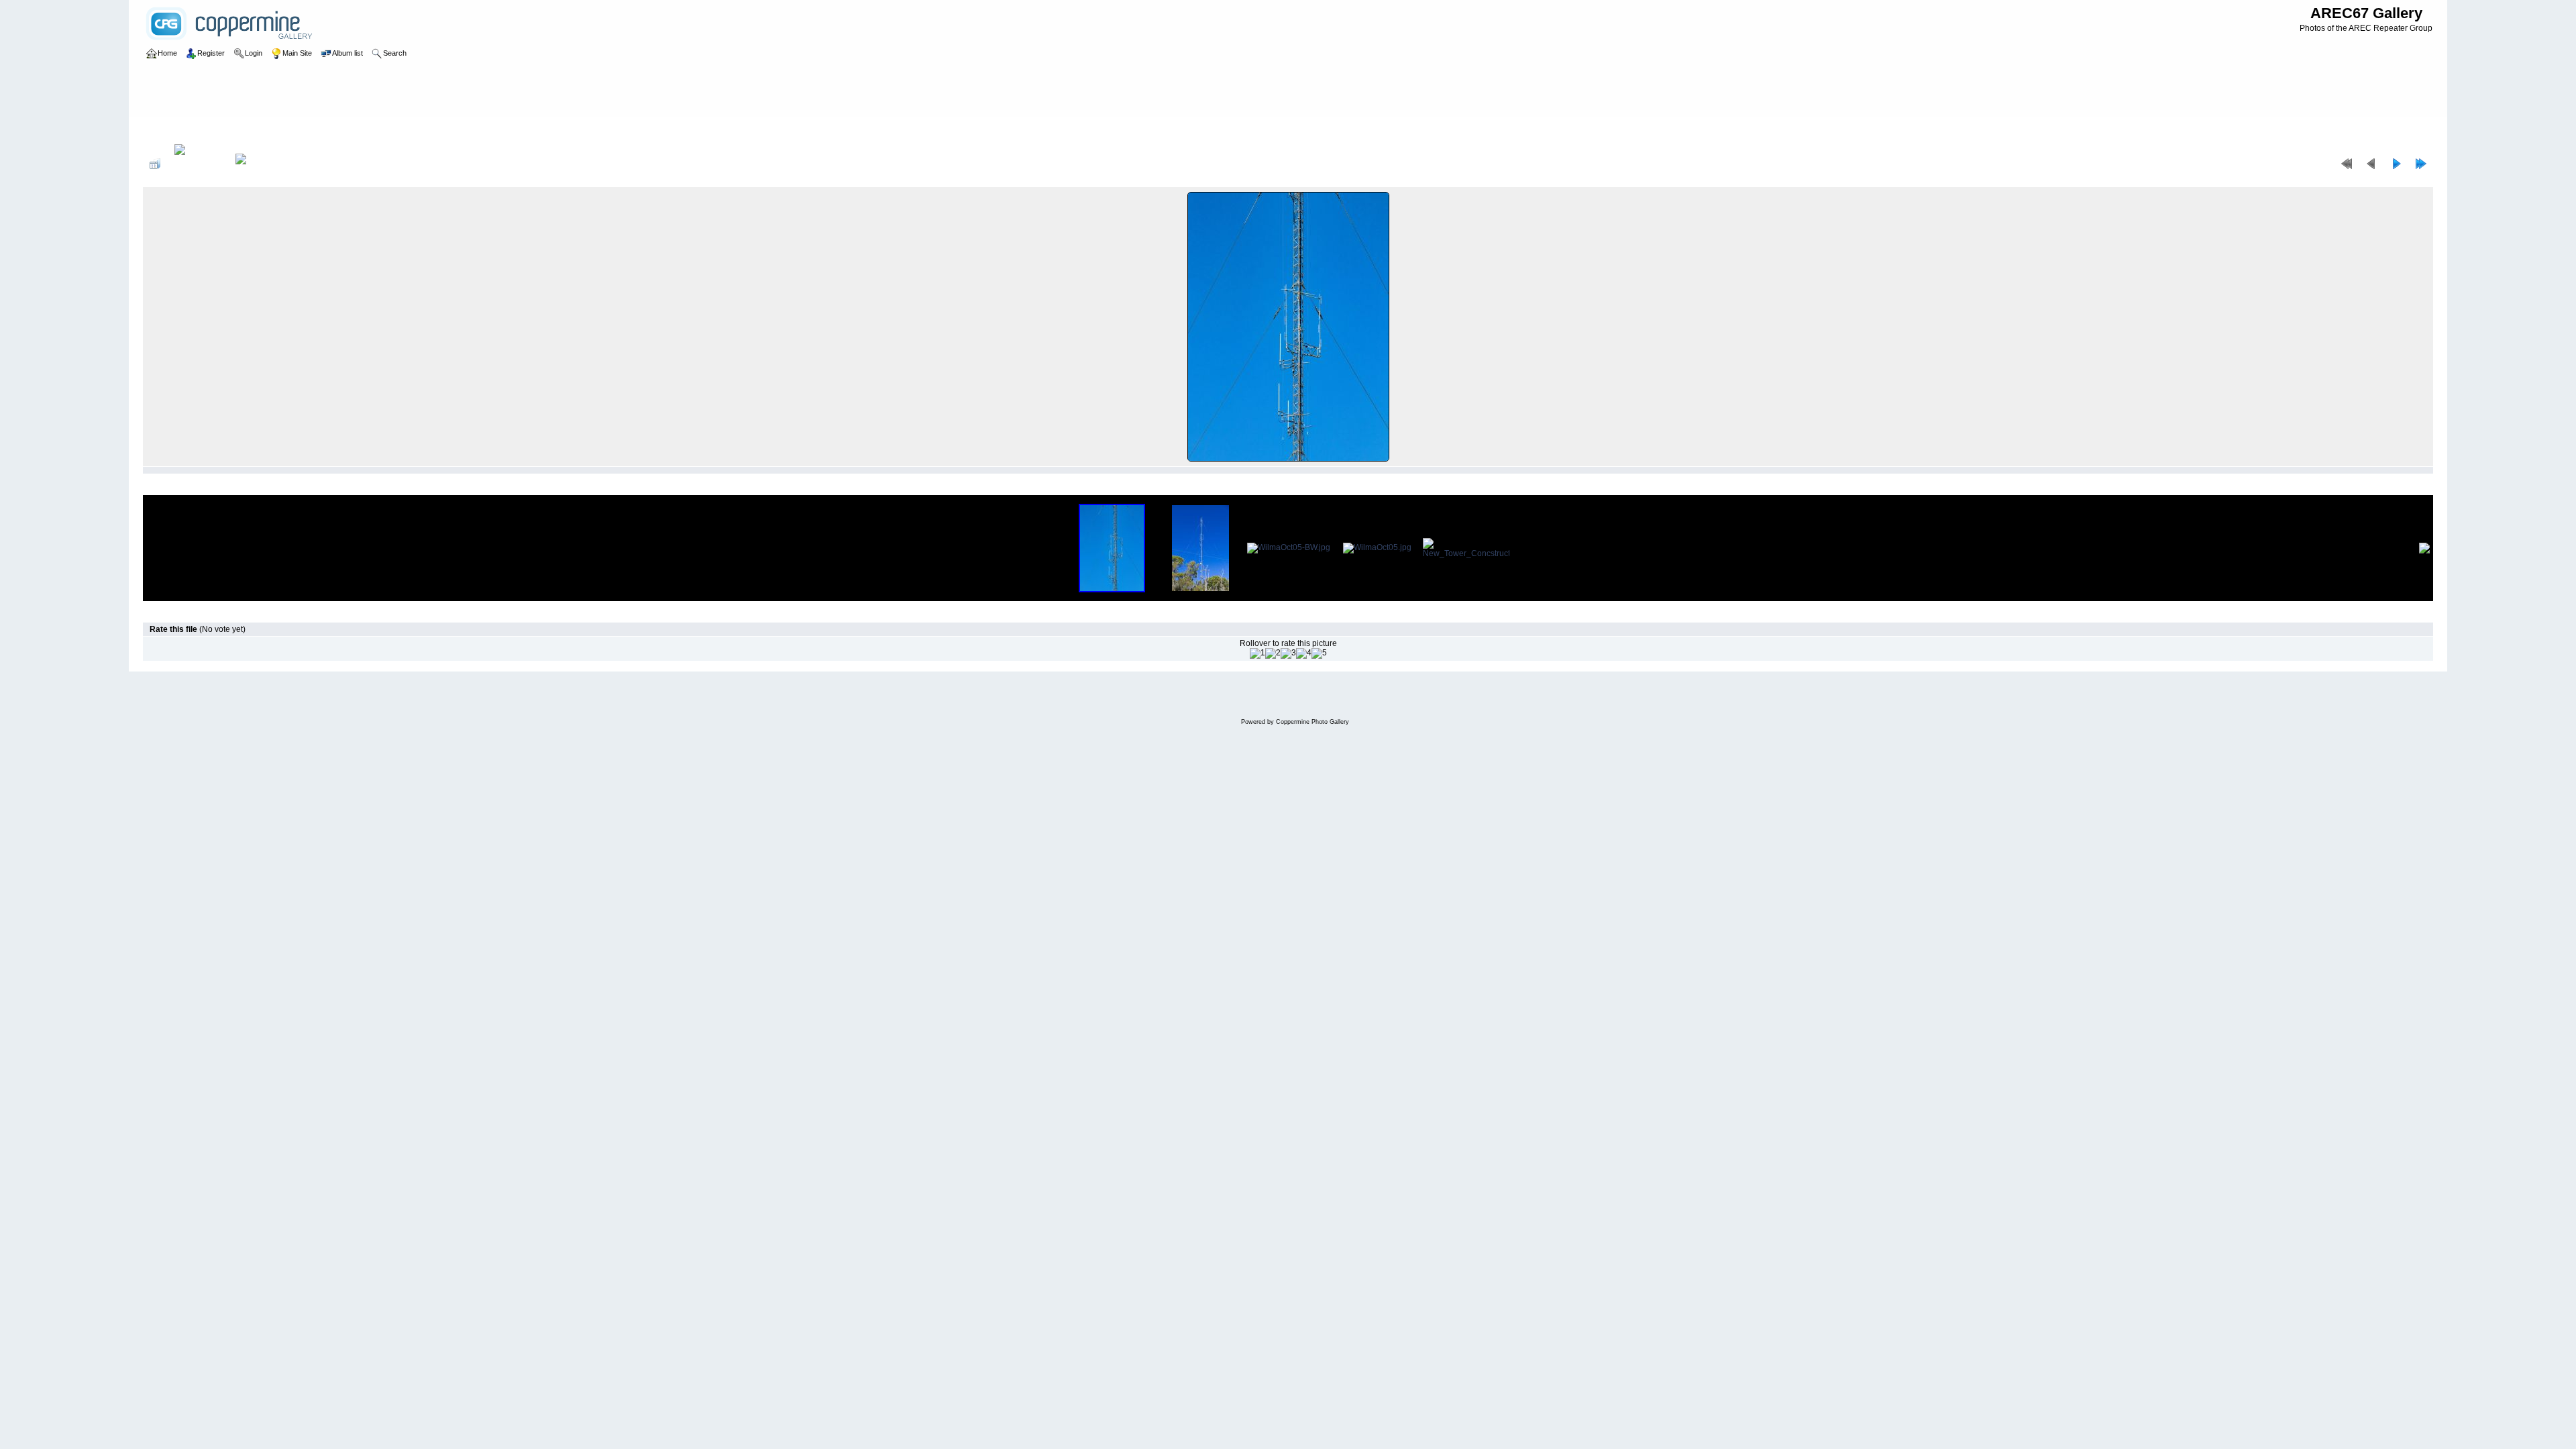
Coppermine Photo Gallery (1312, 722)
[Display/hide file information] (198, 164)
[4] (1304, 653)
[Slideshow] (255, 164)
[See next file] (2396, 164)
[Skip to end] (2421, 164)
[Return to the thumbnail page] (155, 164)
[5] (1319, 653)
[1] (1257, 653)
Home (167, 130)
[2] (1273, 653)
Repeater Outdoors (222, 130)
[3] (1288, 653)
